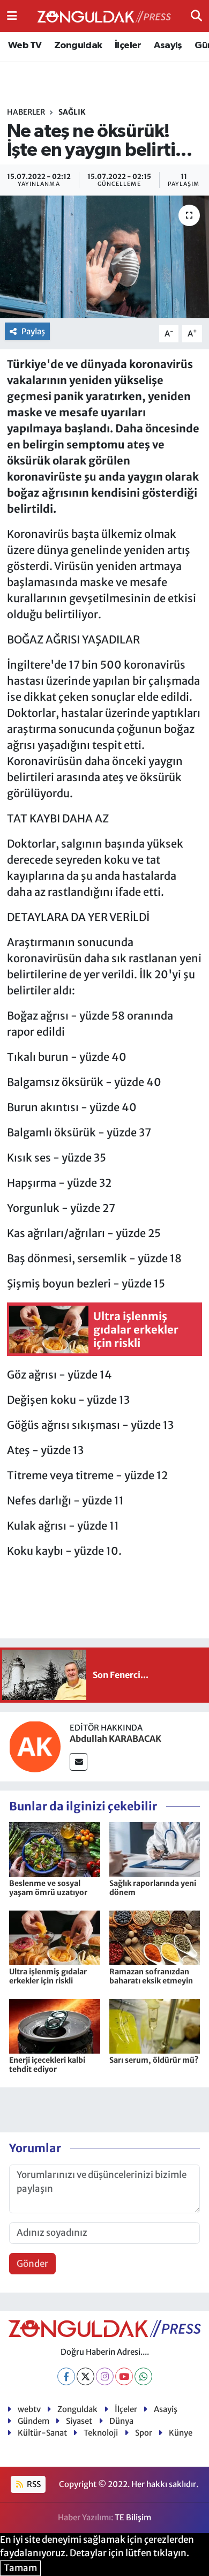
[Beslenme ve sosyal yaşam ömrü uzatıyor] (55, 1849)
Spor (144, 2433)
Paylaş (33, 331)
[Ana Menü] (12, 16)
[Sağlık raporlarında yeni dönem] (155, 1849)
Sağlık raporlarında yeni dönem (153, 1888)
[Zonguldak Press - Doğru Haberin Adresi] (104, 16)
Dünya (121, 2421)
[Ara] (196, 16)
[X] (85, 2376)
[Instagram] (105, 2376)
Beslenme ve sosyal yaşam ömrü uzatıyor (48, 1888)
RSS (33, 2484)
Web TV (25, 46)
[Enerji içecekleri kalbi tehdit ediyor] (55, 2026)
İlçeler (128, 46)
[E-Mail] (79, 1762)
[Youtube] (124, 2376)
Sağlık (72, 112)
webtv (29, 2409)
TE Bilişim (133, 2517)
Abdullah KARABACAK (115, 1739)
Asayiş (168, 46)
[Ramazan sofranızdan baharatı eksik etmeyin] (155, 1937)
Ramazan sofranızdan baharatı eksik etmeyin (151, 1976)
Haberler (26, 112)
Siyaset (79, 2421)
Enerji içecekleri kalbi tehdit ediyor (47, 2065)
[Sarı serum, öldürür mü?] (155, 2026)
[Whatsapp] (143, 2376)
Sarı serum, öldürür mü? (154, 2060)
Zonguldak (78, 46)
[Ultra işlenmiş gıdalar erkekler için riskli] (55, 1937)
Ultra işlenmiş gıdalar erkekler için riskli (48, 1976)
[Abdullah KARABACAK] (35, 1746)
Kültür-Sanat (42, 2433)
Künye (181, 2433)
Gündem (33, 2421)
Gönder (32, 2264)
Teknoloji (101, 2433)
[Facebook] (66, 2376)
